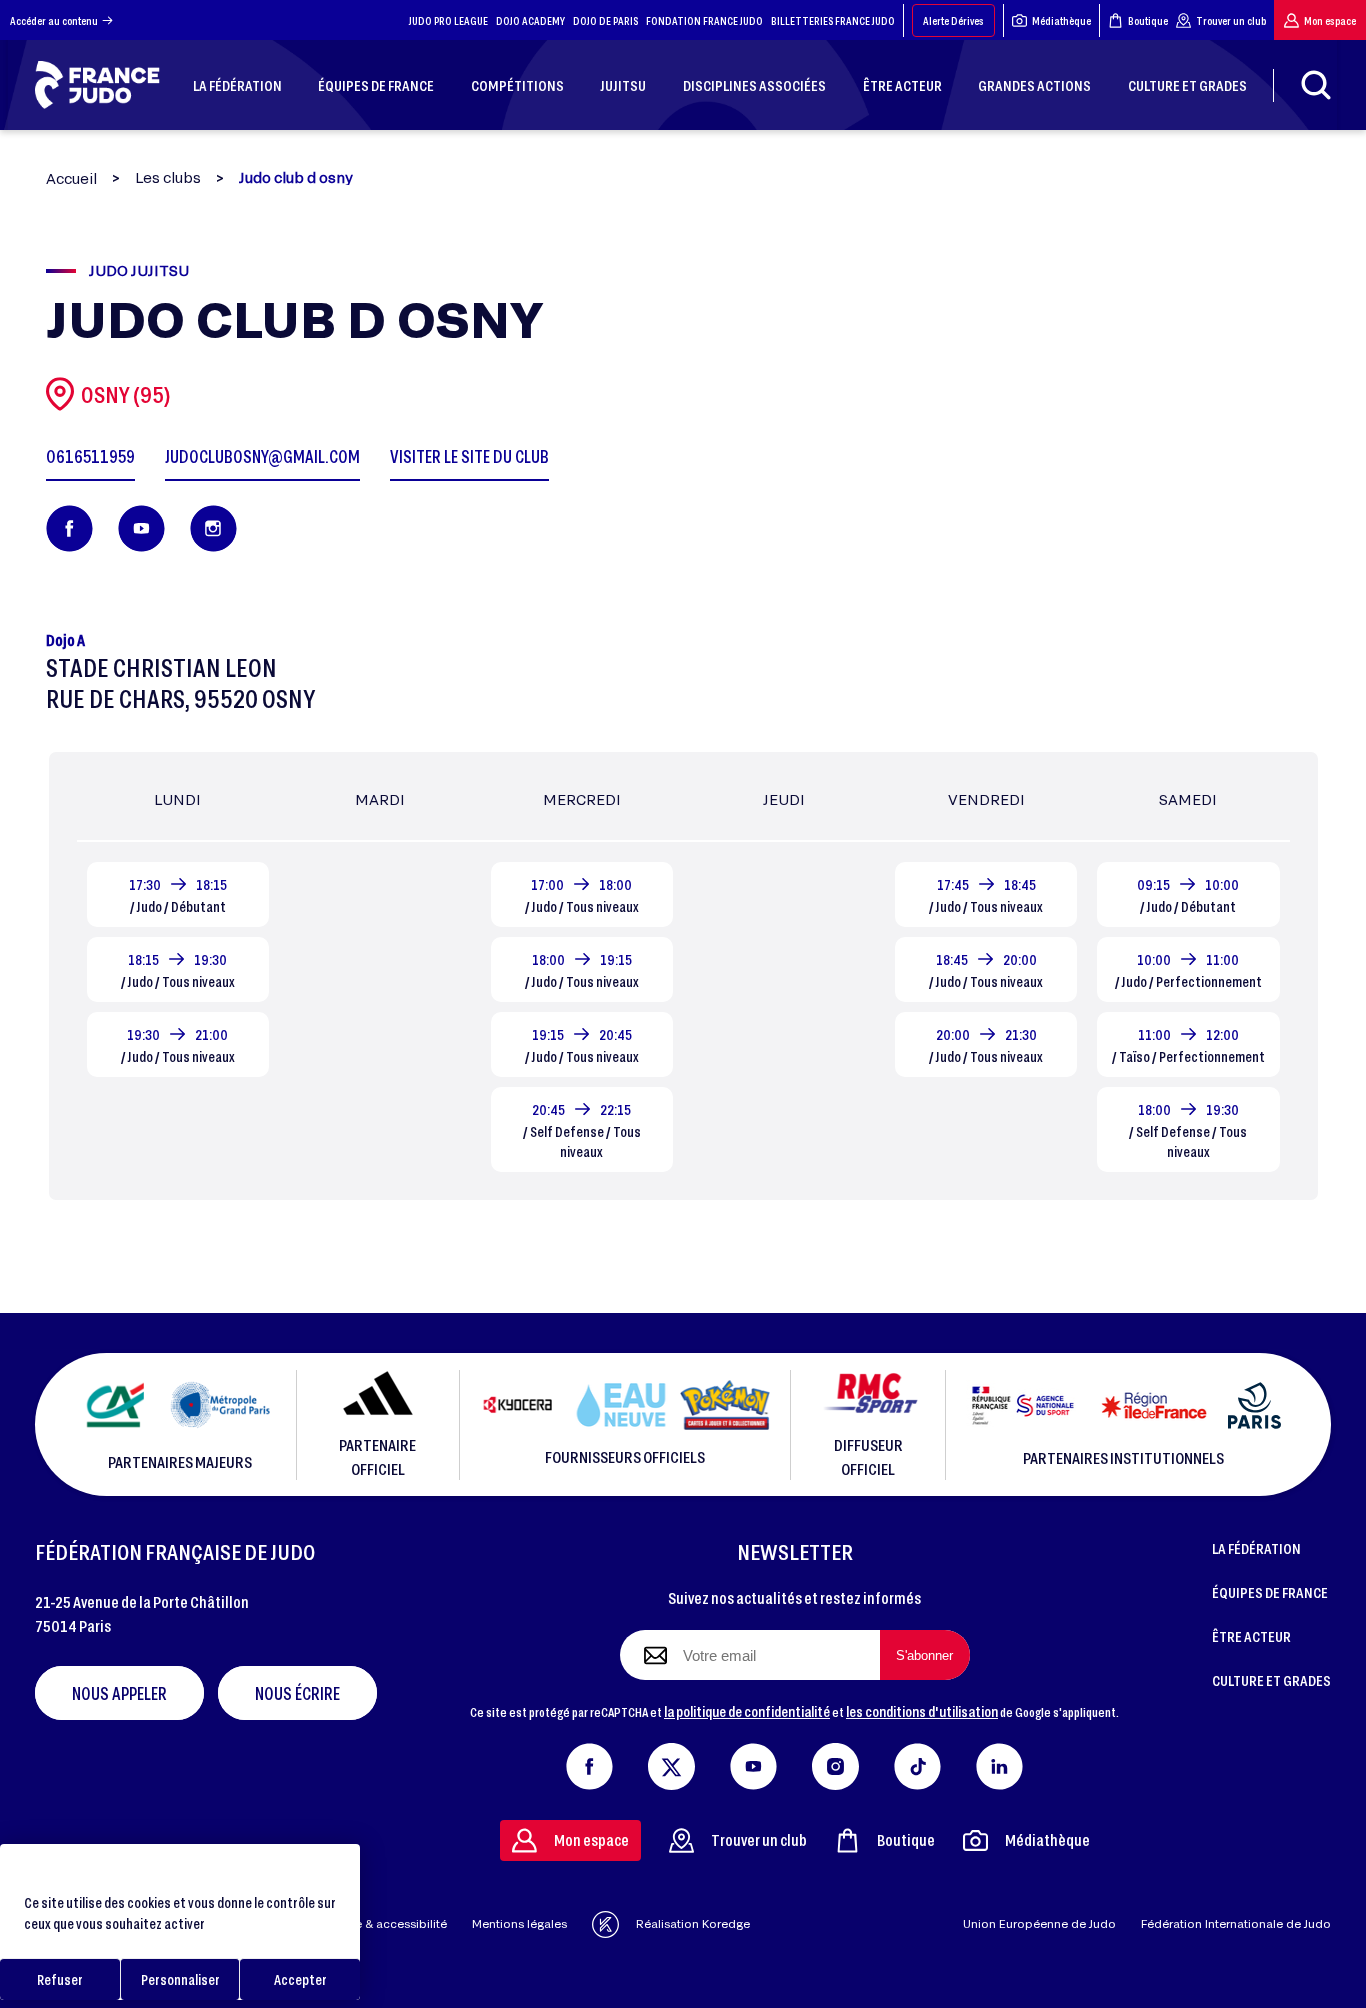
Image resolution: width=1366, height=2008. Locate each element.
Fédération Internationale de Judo (1236, 1923)
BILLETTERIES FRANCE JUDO (833, 20)
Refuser (60, 1979)
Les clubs (168, 178)
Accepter (300, 1979)
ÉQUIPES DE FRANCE (1270, 1592)
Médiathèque (1061, 20)
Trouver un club (1231, 20)
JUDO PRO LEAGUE (448, 20)
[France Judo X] (671, 1762)
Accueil (71, 178)
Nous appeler (119, 1693)
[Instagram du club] (213, 528)
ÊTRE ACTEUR (1251, 1636)
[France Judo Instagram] (835, 1762)
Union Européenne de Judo (1039, 1923)
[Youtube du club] (141, 528)
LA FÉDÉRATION (1256, 1548)
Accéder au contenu (54, 20)
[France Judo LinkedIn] (999, 1762)
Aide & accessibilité (391, 1923)
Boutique (1148, 20)
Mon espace (1330, 20)
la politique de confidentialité (747, 1711)
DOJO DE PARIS (605, 20)
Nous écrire (297, 1693)
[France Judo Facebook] (589, 1762)
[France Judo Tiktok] (917, 1762)
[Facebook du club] (69, 528)
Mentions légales (519, 1923)
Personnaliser (180, 1979)
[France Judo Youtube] (753, 1762)
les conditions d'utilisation (922, 1711)
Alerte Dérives (953, 20)
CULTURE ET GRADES (1271, 1680)
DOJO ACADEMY (530, 20)
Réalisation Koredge (693, 1923)
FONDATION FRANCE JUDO (704, 20)
